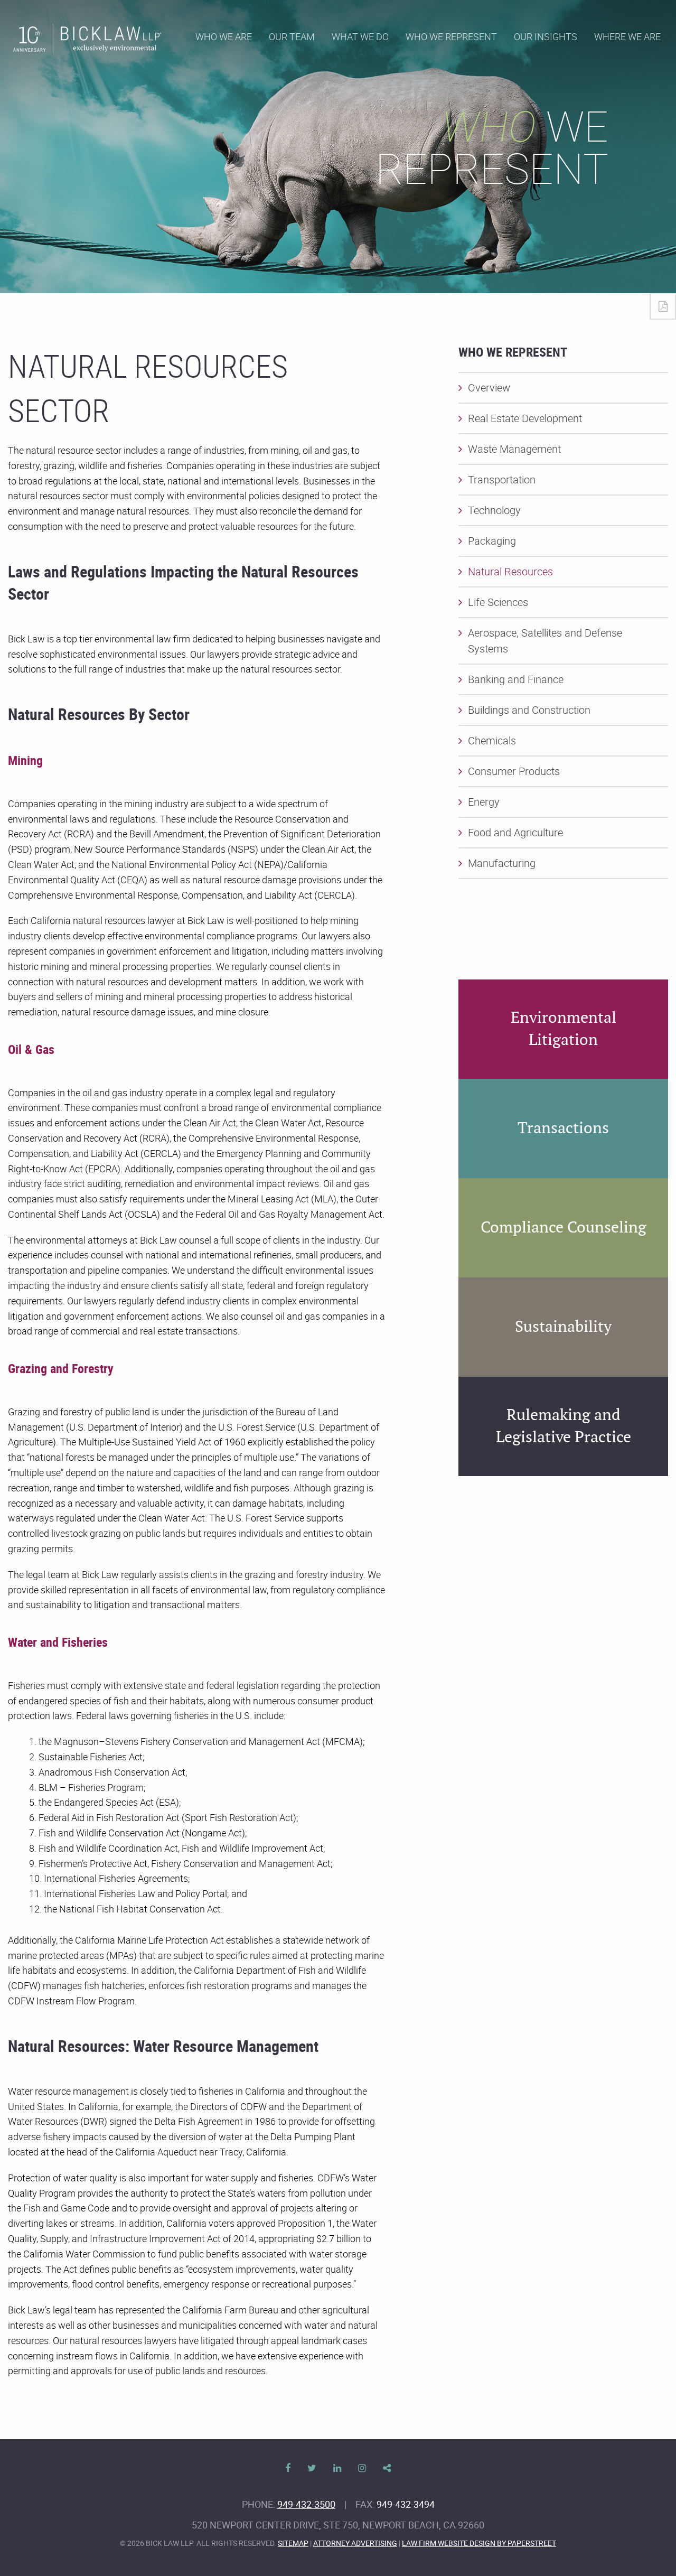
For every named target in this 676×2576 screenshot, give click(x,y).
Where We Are (627, 36)
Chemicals (492, 740)
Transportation (502, 479)
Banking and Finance (516, 679)
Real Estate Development (525, 418)
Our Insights (546, 36)
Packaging (492, 541)
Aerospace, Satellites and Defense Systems (545, 641)
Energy (484, 802)
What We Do (360, 36)
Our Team (292, 36)
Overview (489, 388)
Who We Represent (451, 36)
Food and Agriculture (515, 832)
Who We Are (224, 36)
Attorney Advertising (355, 2543)
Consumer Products (514, 771)
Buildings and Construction (529, 710)
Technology (494, 510)
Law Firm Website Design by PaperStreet (479, 2543)
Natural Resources (510, 571)
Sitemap (293, 2543)
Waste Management (514, 449)
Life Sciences (498, 602)
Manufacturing (502, 863)
